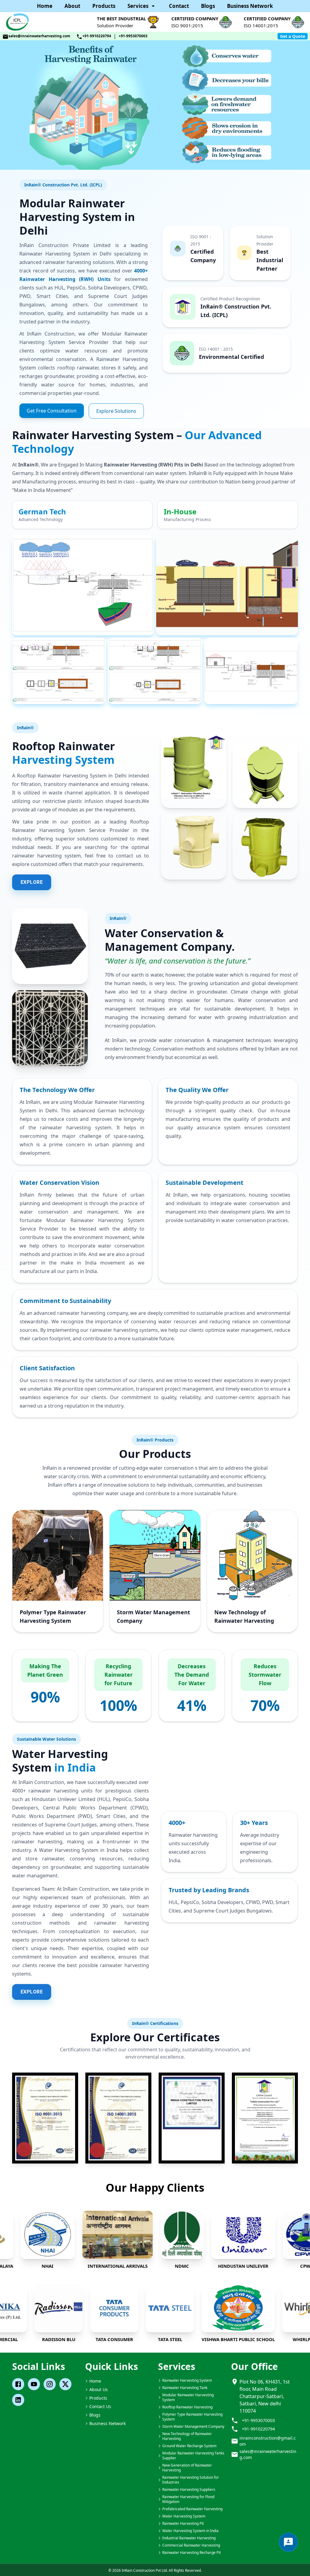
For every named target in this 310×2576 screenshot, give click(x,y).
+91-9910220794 (97, 36)
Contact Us (100, 2406)
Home (45, 6)
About (72, 6)
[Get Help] (288, 2542)
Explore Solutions (116, 411)
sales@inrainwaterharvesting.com (39, 36)
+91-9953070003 (133, 36)
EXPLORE (32, 882)
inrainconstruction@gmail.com (268, 2441)
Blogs (208, 6)
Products (104, 6)
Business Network (250, 6)
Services (138, 6)
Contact (179, 6)
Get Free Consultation (52, 411)
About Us (99, 2389)
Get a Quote (293, 36)
